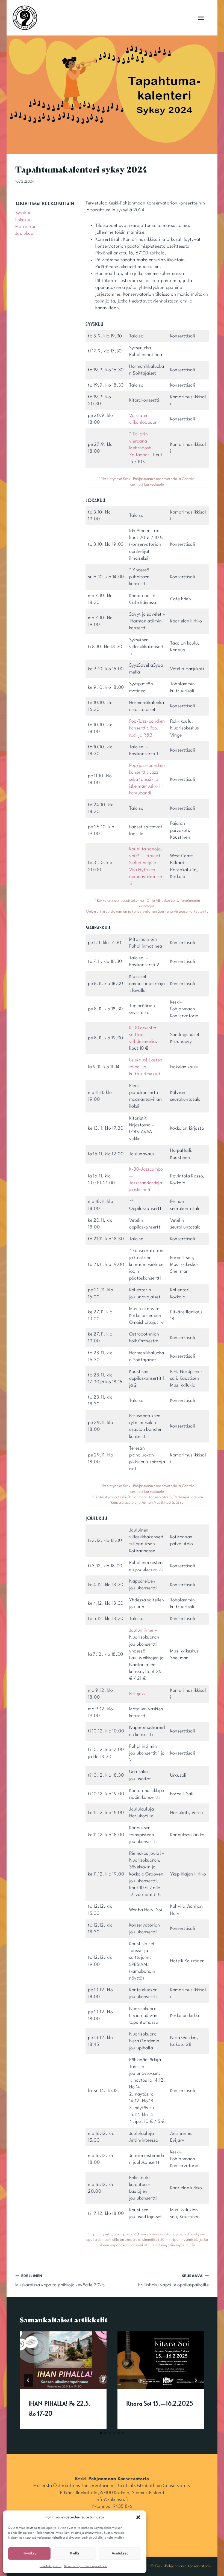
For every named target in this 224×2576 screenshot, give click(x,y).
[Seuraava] (196, 2380)
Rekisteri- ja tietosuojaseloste (86, 2566)
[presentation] (63, 2360)
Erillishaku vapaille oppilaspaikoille (173, 2281)
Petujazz (138, 1694)
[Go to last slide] (28, 2380)
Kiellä (75, 2553)
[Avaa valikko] (201, 18)
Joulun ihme (141, 1630)
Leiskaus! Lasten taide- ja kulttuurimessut (146, 1067)
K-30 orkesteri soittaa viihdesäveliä (144, 1035)
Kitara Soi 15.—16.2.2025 (160, 2403)
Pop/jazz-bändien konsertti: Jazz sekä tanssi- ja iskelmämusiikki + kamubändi (147, 779)
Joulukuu (24, 234)
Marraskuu (26, 227)
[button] (138, 2517)
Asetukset (120, 2553)
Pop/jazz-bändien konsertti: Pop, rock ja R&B (147, 728)
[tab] (101, 2433)
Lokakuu (24, 220)
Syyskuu (23, 213)
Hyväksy (30, 2553)
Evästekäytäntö (51, 2566)
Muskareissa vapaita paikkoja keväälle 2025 (60, 2281)
